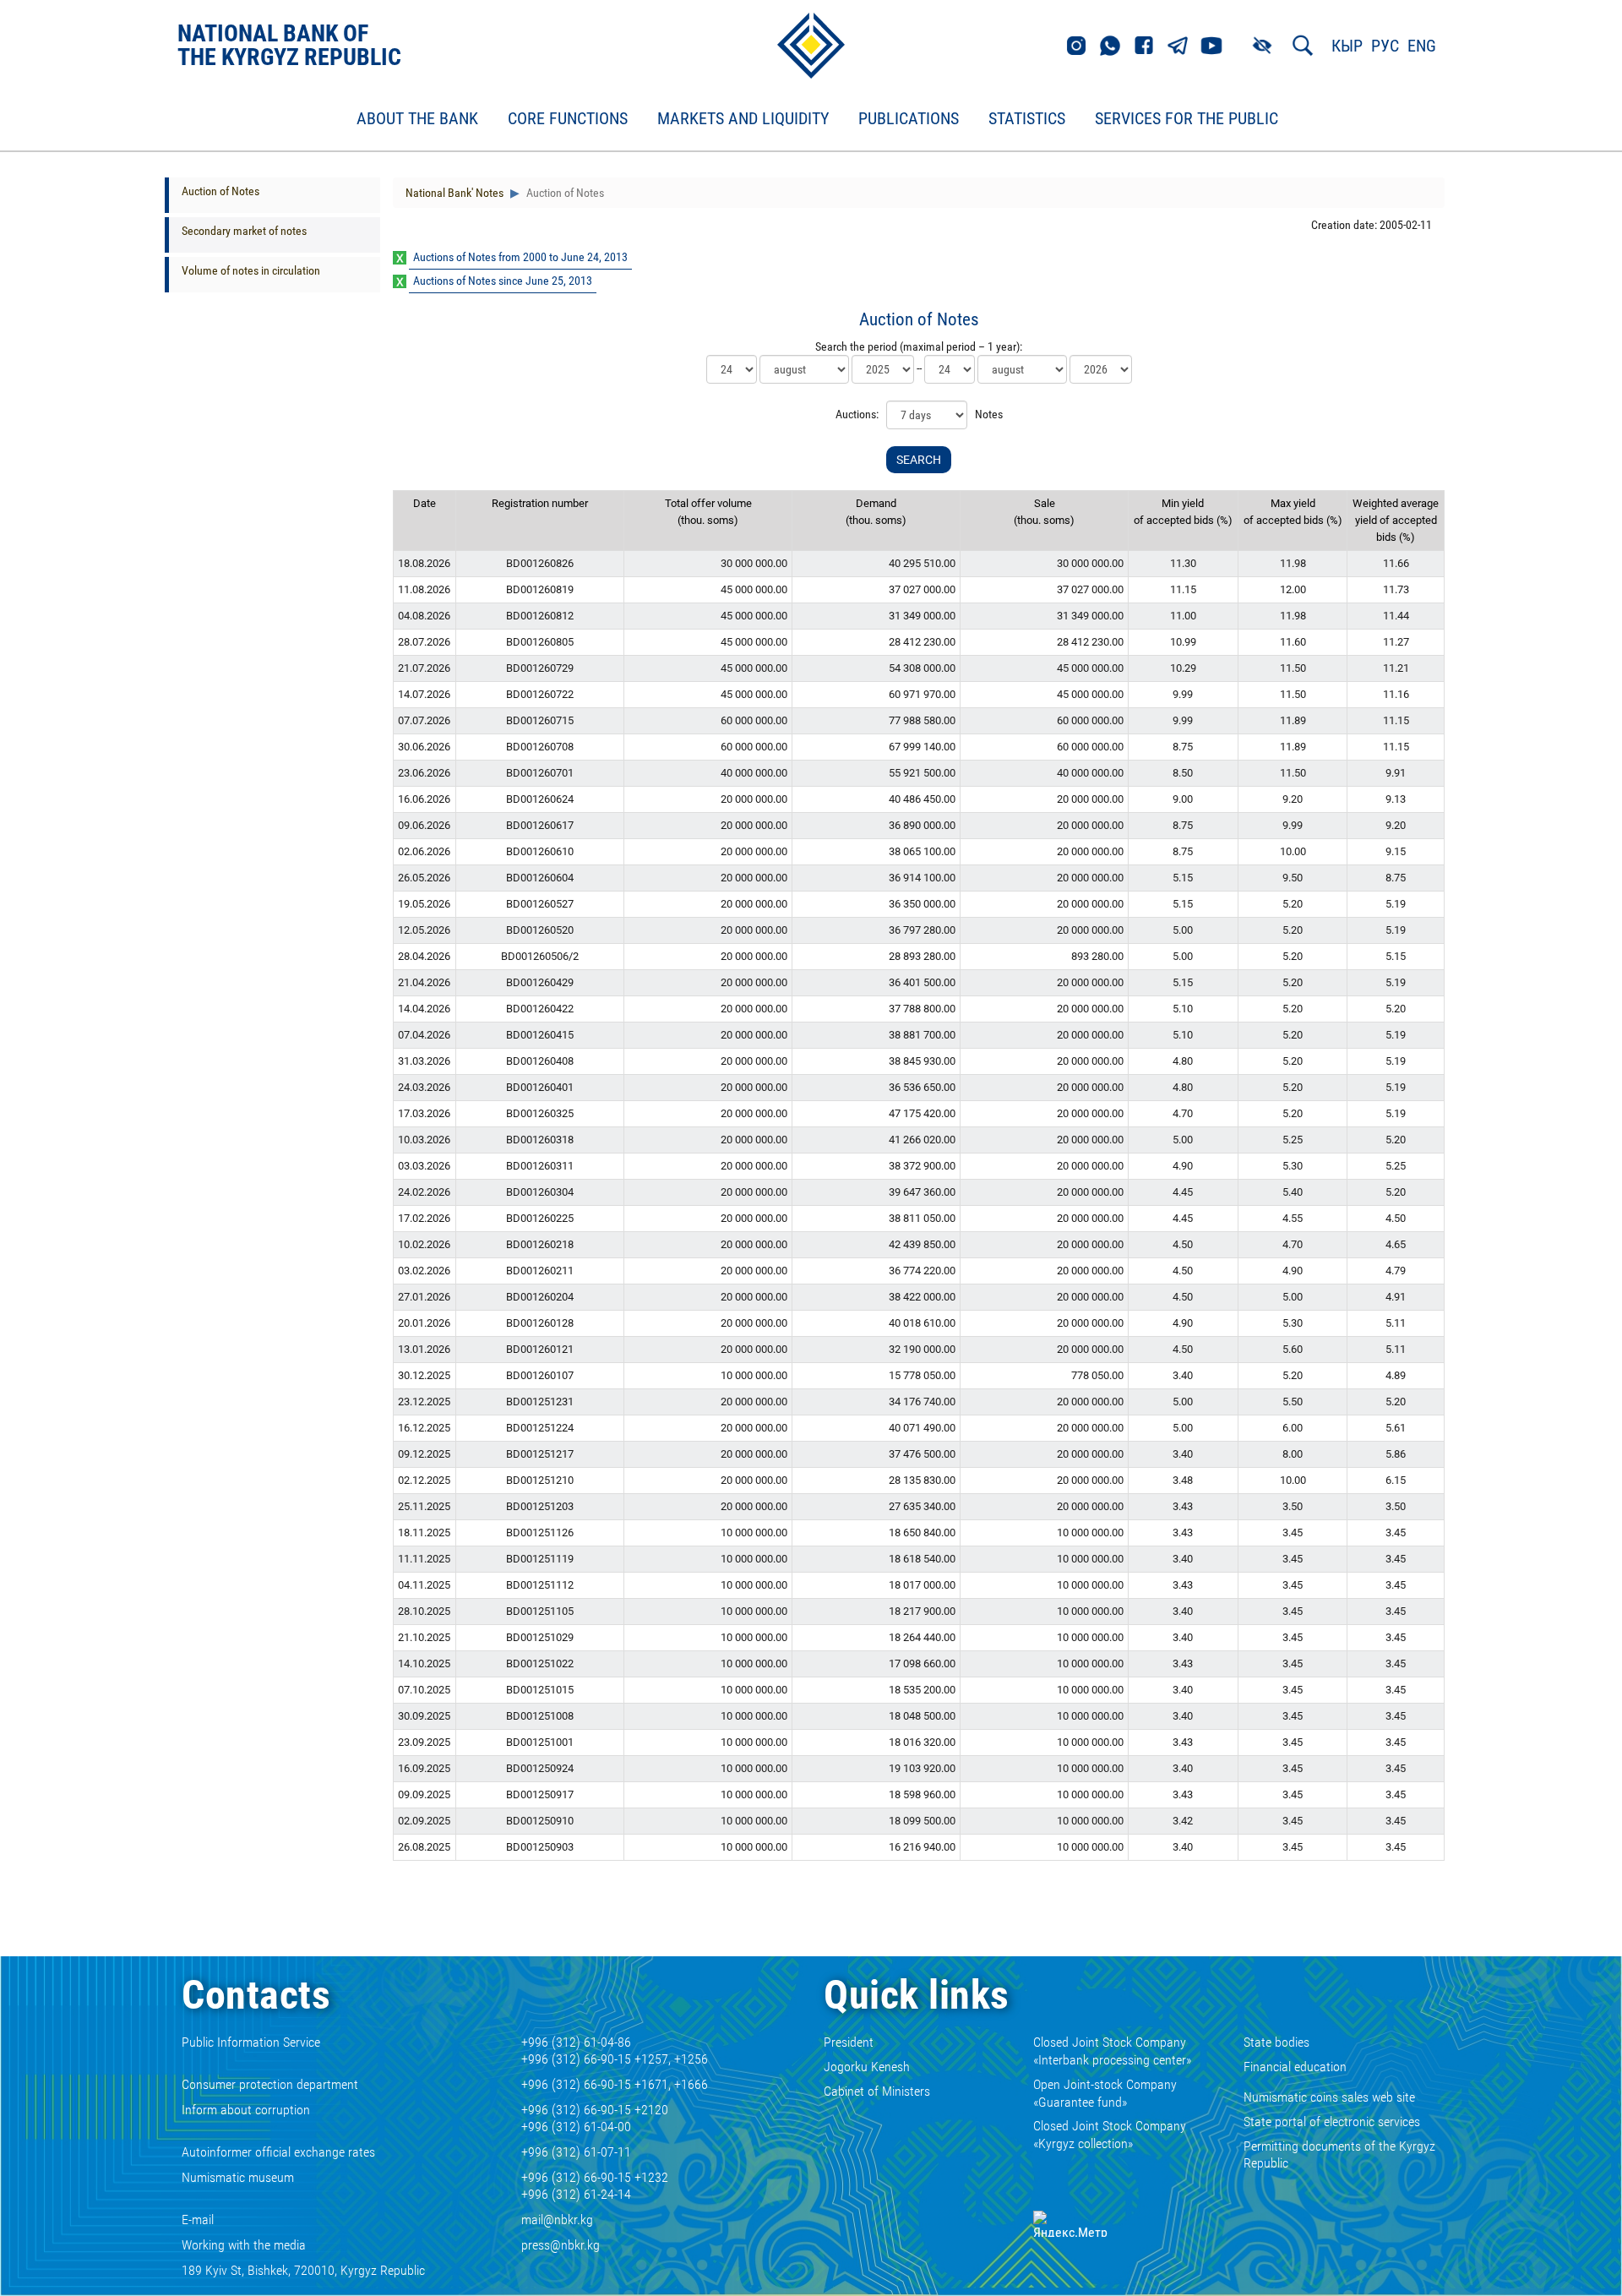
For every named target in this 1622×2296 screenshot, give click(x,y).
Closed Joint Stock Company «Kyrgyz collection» (1110, 2135)
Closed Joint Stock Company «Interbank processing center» (1112, 2051)
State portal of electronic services (1332, 2121)
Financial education (1295, 2067)
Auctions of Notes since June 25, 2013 (503, 281)
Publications (909, 119)
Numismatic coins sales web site (1329, 2097)
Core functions (568, 119)
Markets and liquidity (743, 119)
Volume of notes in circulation (251, 270)
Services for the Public (1187, 119)
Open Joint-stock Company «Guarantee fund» (1105, 2093)
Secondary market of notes (244, 231)
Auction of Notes (220, 191)
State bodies (1276, 2042)
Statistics (1027, 119)
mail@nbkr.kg (557, 2220)
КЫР (1347, 46)
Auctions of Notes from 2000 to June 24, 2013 (520, 257)
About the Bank (417, 119)
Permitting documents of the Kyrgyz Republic (1339, 2155)
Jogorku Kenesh (867, 2067)
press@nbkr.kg (561, 2245)
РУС (1385, 46)
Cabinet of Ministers (877, 2091)
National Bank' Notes (454, 193)
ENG (1422, 46)
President (849, 2042)
